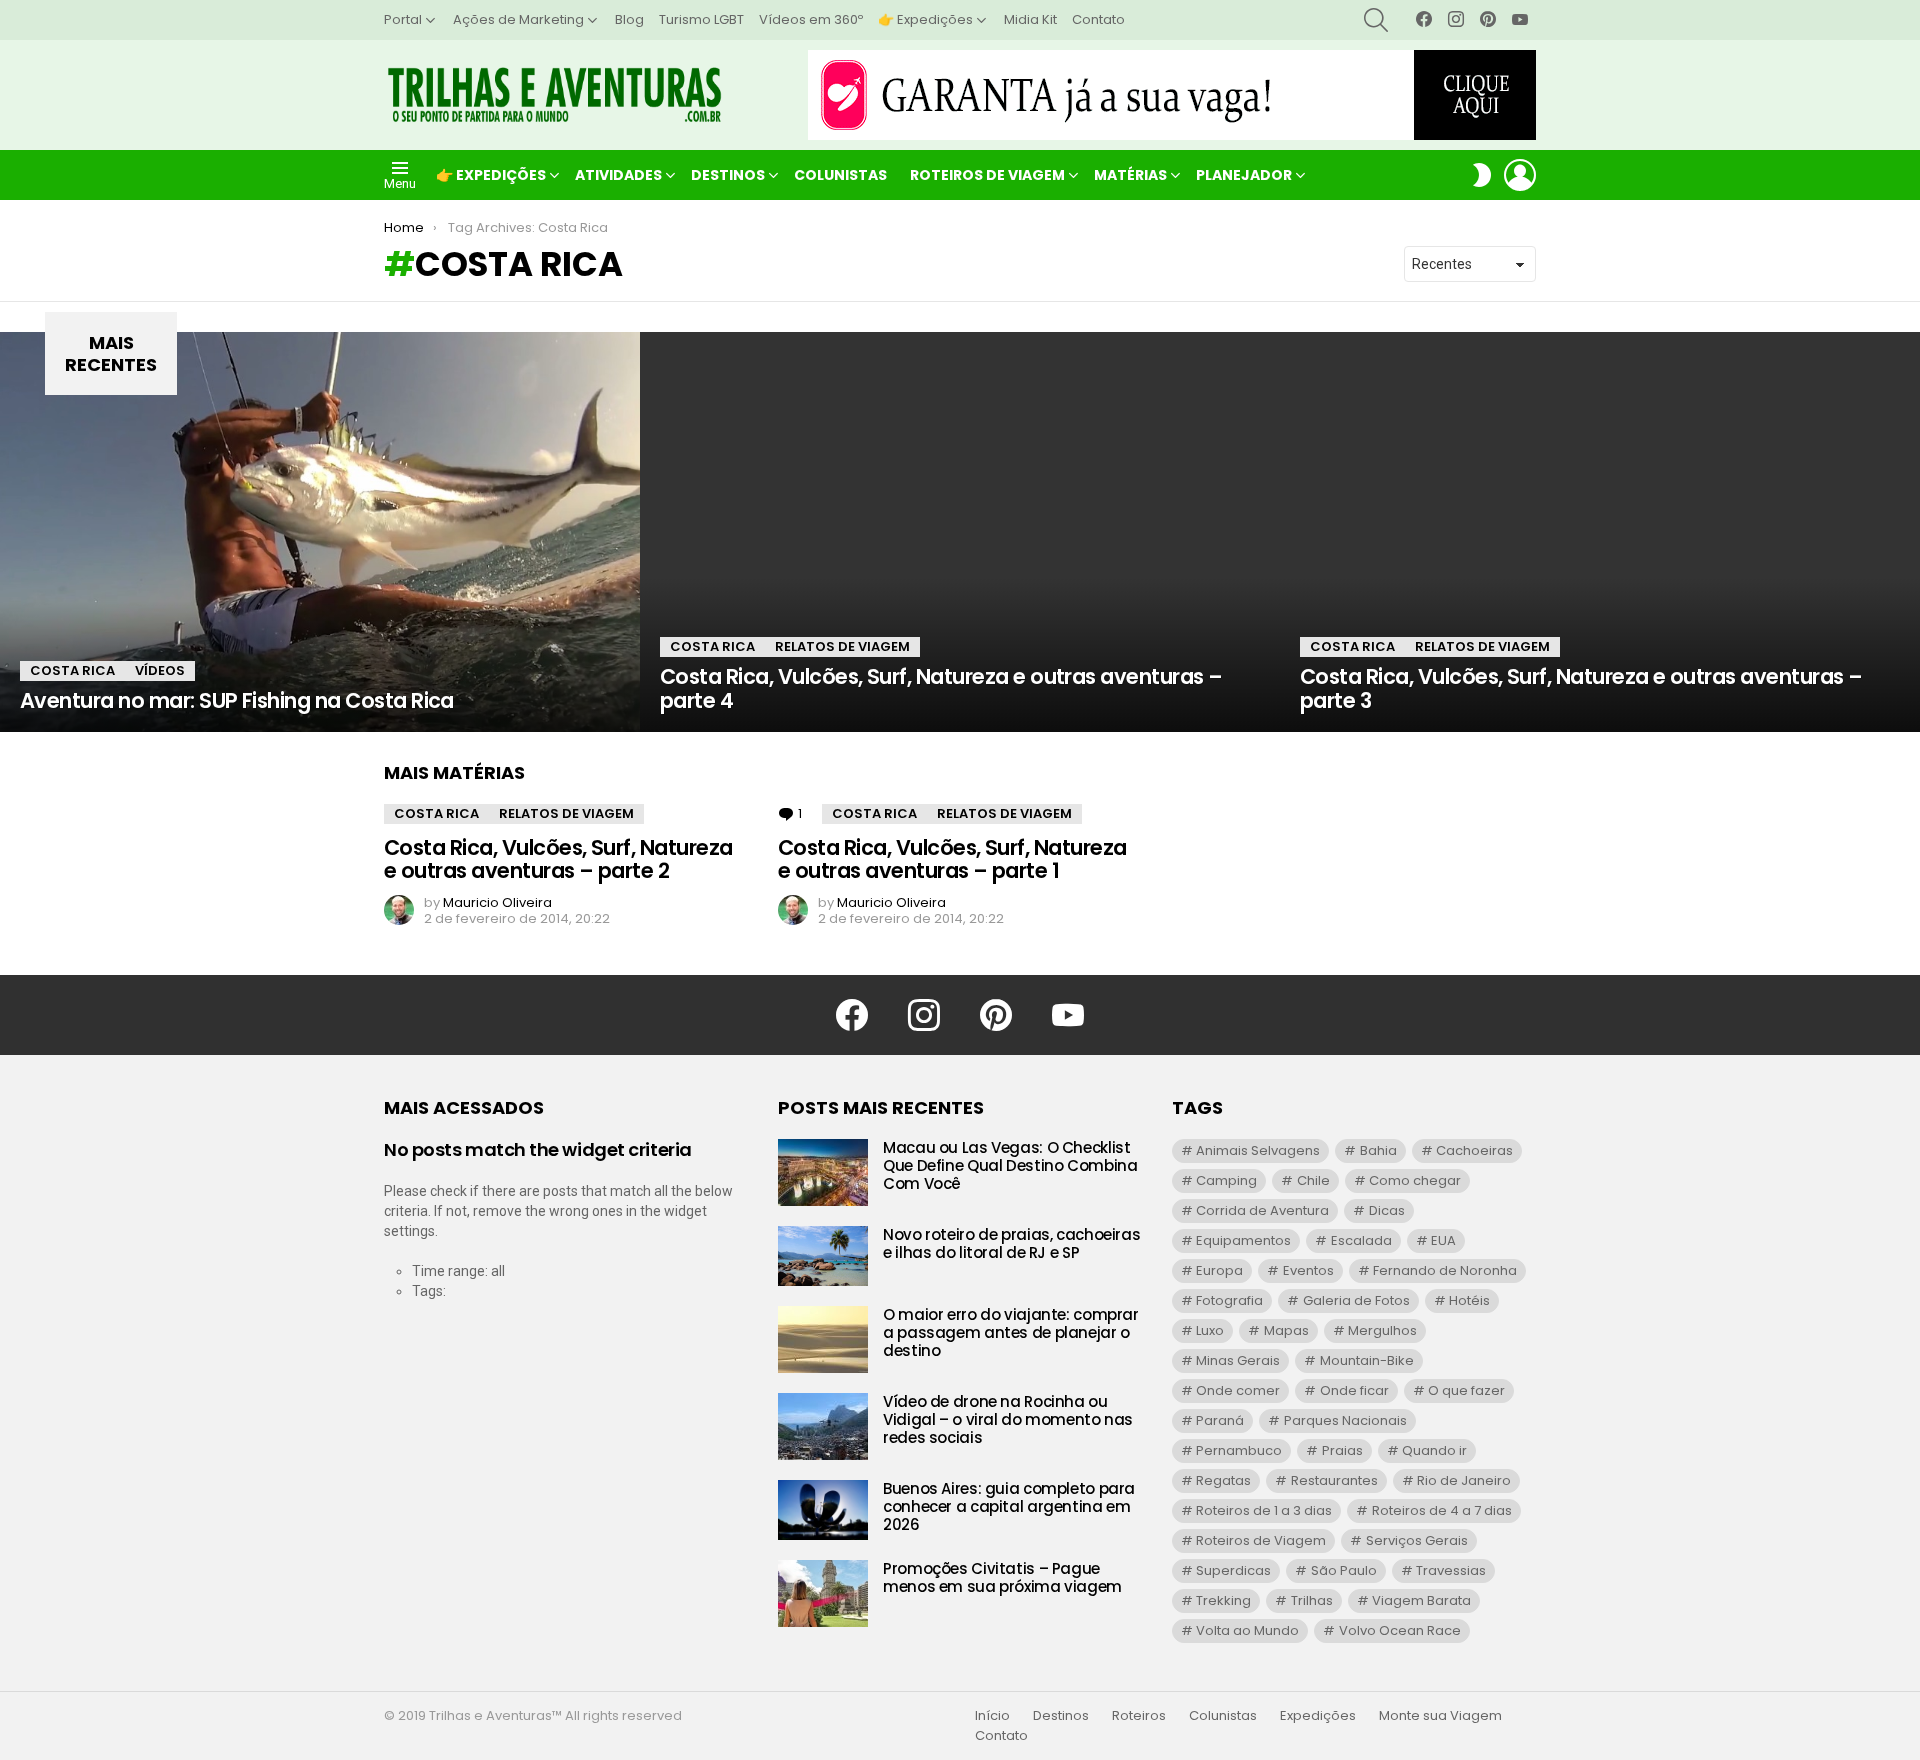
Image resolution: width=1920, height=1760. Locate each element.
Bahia (1378, 1150)
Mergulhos (1382, 1330)
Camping (1226, 1180)
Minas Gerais (1238, 1360)
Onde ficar (1354, 1390)
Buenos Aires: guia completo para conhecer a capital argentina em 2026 (1009, 1506)
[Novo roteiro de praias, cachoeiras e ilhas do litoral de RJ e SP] (823, 1256)
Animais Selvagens (1258, 1150)
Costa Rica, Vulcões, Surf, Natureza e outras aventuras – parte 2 (558, 859)
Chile (1313, 1180)
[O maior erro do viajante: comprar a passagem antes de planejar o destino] (823, 1339)
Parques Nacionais (1345, 1420)
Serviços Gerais (1417, 1540)
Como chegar (1415, 1180)
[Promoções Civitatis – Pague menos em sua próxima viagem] (823, 1593)
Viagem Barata (1421, 1600)
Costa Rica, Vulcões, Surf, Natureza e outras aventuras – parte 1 (952, 859)
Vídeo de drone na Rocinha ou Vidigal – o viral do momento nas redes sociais (1008, 1419)
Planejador (1244, 175)
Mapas (1286, 1330)
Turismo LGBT (701, 19)
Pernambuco (1239, 1450)
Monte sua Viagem (1440, 1716)
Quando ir (1434, 1450)
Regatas (1223, 1480)
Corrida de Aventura (1262, 1210)
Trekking (1223, 1600)
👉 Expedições (925, 19)
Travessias (1451, 1570)
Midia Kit (1030, 19)
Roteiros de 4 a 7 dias (1442, 1510)
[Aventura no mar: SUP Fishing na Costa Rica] (320, 532)
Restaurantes (1334, 1480)
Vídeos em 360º (811, 19)
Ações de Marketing (518, 19)
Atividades (618, 175)
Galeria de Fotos (1356, 1300)
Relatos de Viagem (842, 646)
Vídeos (160, 670)
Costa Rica (72, 670)
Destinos (728, 175)
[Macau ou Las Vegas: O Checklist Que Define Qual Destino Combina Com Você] (823, 1172)
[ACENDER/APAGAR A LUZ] (1482, 175)
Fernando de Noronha (1445, 1270)
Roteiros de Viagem (987, 175)
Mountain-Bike (1367, 1360)
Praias (1342, 1450)
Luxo (1210, 1330)
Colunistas (840, 175)
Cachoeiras (1474, 1150)
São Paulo (1344, 1570)
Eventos (1308, 1270)
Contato (1098, 19)
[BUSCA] (1376, 20)
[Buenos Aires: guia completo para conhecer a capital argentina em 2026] (823, 1510)
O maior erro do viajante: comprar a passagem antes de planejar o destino (1011, 1332)
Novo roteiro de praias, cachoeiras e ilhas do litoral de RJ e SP (1011, 1243)
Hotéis (1469, 1300)
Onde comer (1238, 1390)
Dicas (1387, 1210)
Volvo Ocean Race (1400, 1630)
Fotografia (1229, 1300)
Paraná (1220, 1420)
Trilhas (1312, 1600)
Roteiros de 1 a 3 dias (1264, 1510)
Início (992, 1716)
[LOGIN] (1520, 175)
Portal (403, 19)
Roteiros (1139, 1716)
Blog (629, 19)
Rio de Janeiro (1464, 1480)
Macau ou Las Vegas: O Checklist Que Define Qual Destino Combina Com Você (1010, 1165)
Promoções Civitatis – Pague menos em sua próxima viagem (1002, 1577)
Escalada (1361, 1240)
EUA (1443, 1240)
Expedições (1318, 1716)
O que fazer (1466, 1390)
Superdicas (1233, 1570)
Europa (1219, 1270)
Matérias (1130, 175)
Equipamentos (1243, 1240)
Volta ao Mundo (1247, 1630)
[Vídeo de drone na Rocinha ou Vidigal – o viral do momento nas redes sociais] (823, 1426)
